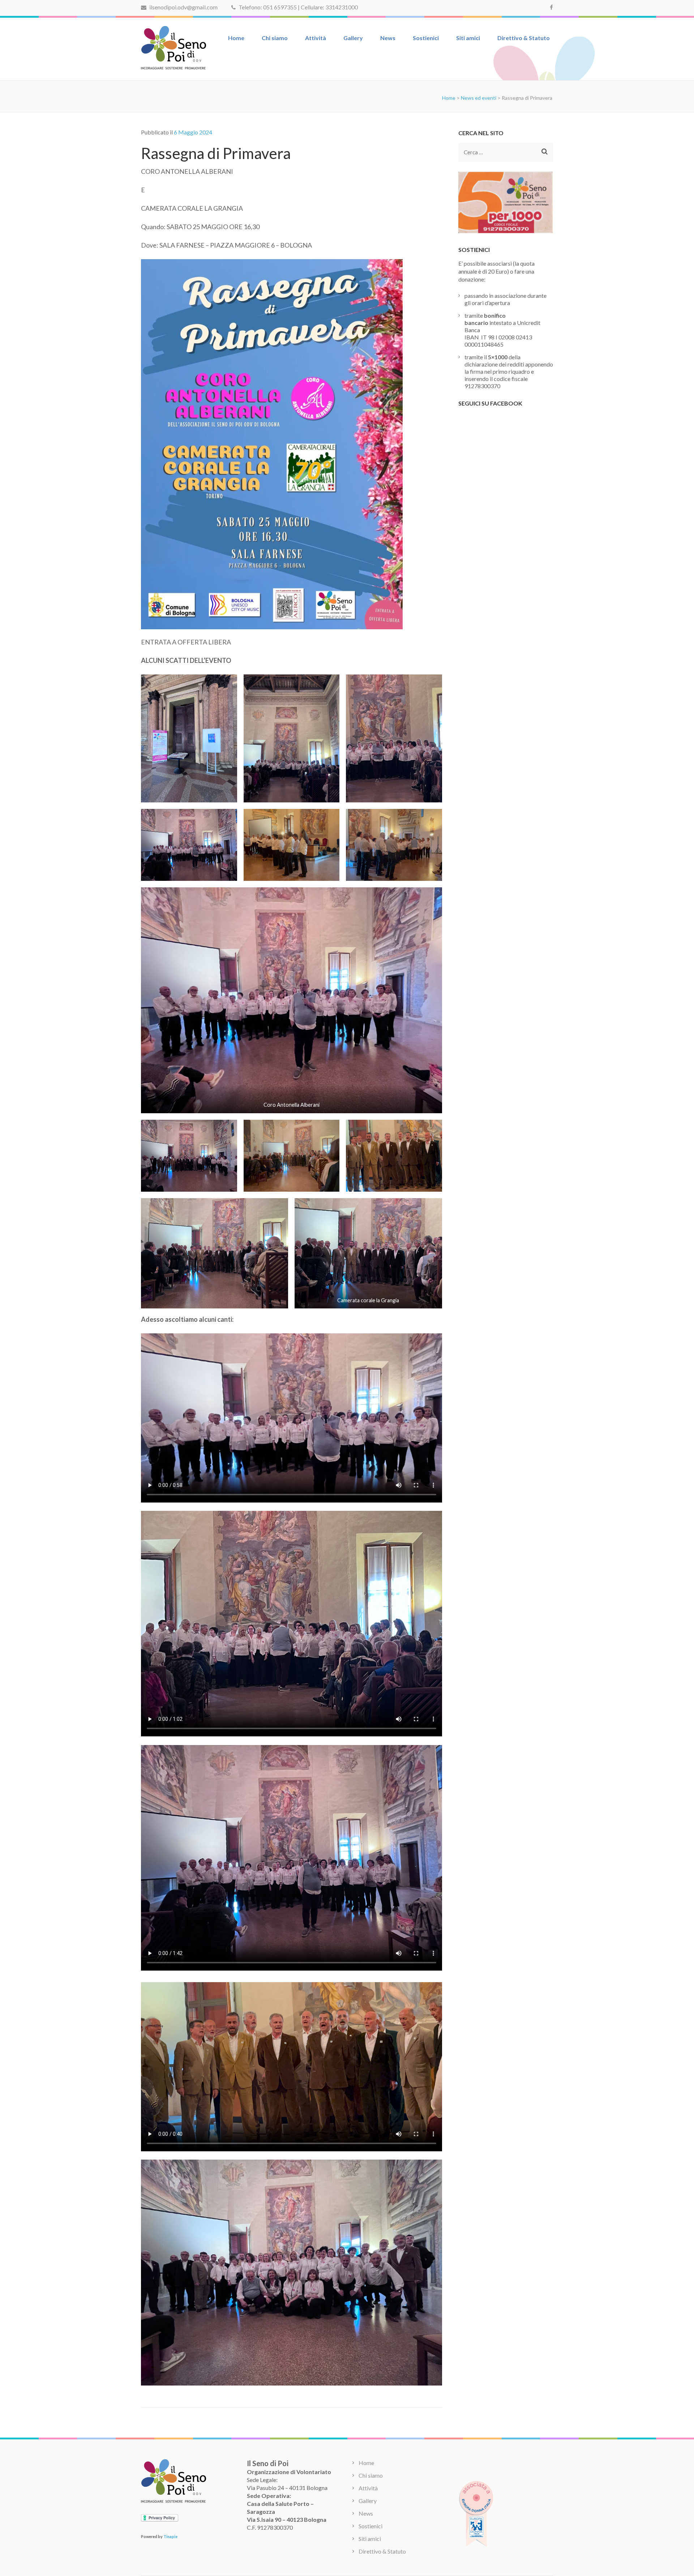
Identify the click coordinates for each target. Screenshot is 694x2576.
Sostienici (426, 38)
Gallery (353, 38)
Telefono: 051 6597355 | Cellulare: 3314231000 (298, 7)
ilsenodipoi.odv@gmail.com (183, 7)
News (388, 38)
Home (236, 38)
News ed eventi (479, 98)
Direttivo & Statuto (524, 38)
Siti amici (468, 38)
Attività (316, 38)
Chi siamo (275, 38)
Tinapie (170, 2536)
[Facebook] (551, 7)
